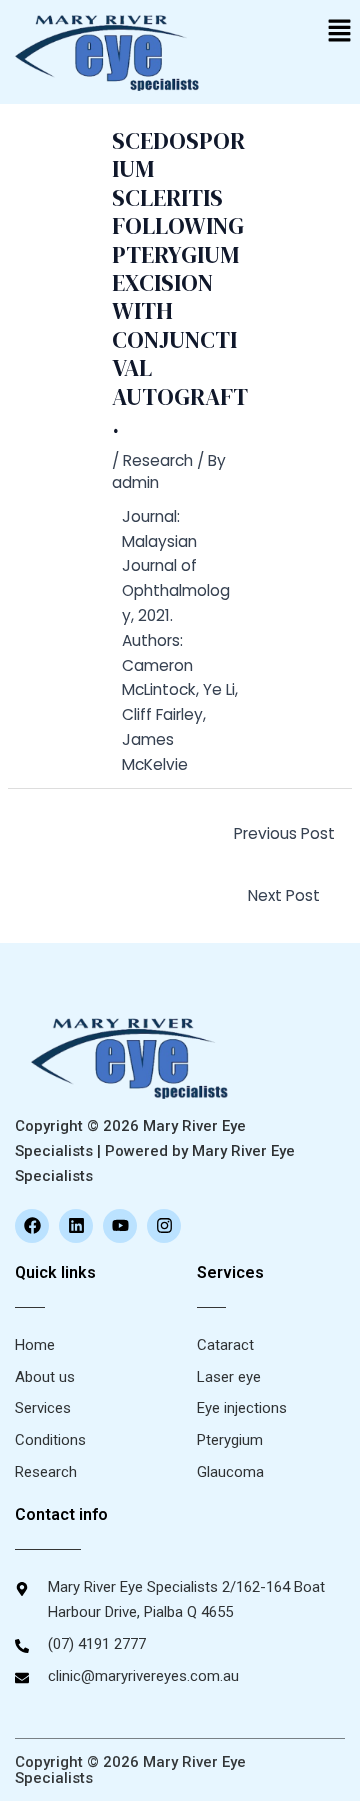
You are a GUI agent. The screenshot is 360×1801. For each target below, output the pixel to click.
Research (158, 460)
